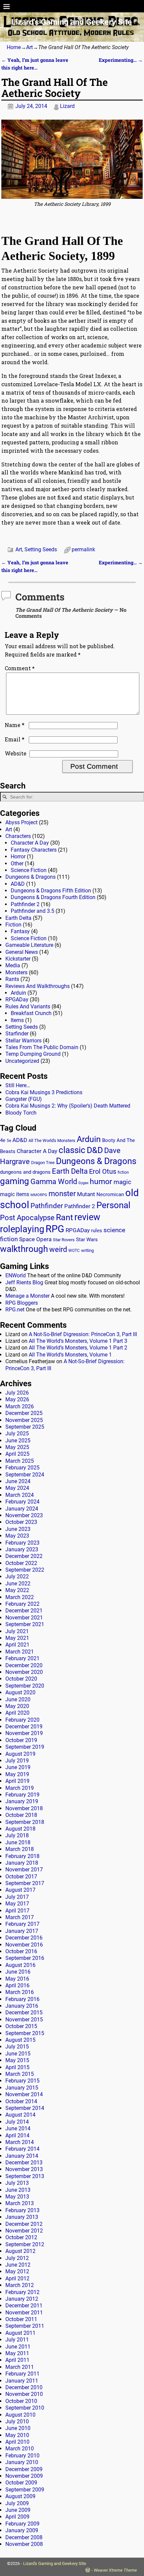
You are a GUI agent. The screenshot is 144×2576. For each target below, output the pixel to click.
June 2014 (18, 2128)
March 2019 (20, 1788)
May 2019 (17, 1774)
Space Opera (35, 1239)
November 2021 (24, 1618)
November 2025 (24, 1420)
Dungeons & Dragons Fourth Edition (53, 897)
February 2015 (22, 2081)
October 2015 (21, 2026)
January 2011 (22, 2381)
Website (16, 753)
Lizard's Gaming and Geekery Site (72, 22)
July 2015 (17, 2047)
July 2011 (17, 2340)
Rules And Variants (28, 1007)
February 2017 (22, 1924)
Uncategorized (22, 1061)
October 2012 (21, 2237)
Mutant (86, 1194)
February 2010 (22, 2456)
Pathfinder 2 (25, 904)
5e (9, 1141)
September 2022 (25, 1570)
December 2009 (24, 2469)
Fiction (13, 925)
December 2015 (24, 2013)
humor (101, 1182)
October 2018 (21, 1815)
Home (14, 47)
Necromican (110, 1194)
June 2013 (18, 2190)
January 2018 (22, 1863)
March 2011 (20, 2367)
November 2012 (24, 2231)
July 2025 (17, 1434)
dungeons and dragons (25, 1172)
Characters (18, 836)
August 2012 (20, 2251)
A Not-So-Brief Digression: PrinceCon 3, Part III (83, 1334)
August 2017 (20, 1890)
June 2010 (18, 2428)
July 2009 (17, 2503)
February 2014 (22, 2149)
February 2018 (22, 1856)
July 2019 (17, 1761)
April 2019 (17, 1781)
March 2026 (20, 1406)
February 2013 (22, 2210)
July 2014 (17, 2122)
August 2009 (20, 2496)
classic (72, 1150)
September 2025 (25, 1427)
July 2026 (17, 1393)
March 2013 (20, 2203)
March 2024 (20, 1495)
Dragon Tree (43, 1163)
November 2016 (24, 1945)
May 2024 (17, 1488)
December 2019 (24, 1727)
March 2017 (20, 1917)
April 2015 (17, 2067)
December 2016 (24, 1938)
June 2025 (18, 1441)
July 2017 (17, 1897)
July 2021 (17, 1631)
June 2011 (18, 2347)
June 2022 (18, 1584)
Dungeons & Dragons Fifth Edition (51, 891)
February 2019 (22, 1795)
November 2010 (24, 2394)
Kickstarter (18, 959)
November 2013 (24, 2169)
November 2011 (24, 2313)
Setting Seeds (41, 549)
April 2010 (17, 2442)
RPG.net (15, 1310)
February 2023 (22, 1543)
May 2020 (17, 1706)
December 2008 (24, 2537)
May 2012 (17, 2271)
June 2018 (18, 1842)
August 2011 (20, 2333)
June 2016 (18, 1972)
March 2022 (20, 1597)
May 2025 (17, 1447)
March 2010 (20, 2449)
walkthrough (24, 1249)
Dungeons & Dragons (30, 877)
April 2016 (17, 1985)
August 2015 (20, 2040)
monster (62, 1194)
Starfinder (17, 1034)
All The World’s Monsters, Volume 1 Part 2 (78, 1348)
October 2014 (21, 2101)
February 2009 (22, 2524)
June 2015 (18, 2054)
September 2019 (25, 1747)
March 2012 (20, 2285)
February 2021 (22, 1658)
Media (13, 965)
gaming (15, 1181)
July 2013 (17, 2183)
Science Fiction (29, 870)
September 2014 (25, 2108)
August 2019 (20, 1754)
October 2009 (21, 2483)
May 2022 (17, 1590)
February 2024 (22, 1502)
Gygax (83, 1183)
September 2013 (25, 2176)
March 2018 (20, 1849)
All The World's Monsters (52, 1140)
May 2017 (17, 1904)
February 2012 (22, 2292)
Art (29, 47)
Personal (113, 1205)
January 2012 (22, 2299)
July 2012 (17, 2258)
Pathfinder (47, 1206)
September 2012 (25, 2244)
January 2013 (22, 2217)
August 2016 (20, 1965)
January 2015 (22, 2088)
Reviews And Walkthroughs (38, 986)
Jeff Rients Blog (24, 1282)
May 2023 (17, 1536)
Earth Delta (18, 918)
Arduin (18, 993)
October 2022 (21, 1563)
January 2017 (22, 1931)
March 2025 (20, 1461)
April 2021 (17, 1645)
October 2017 (21, 1877)
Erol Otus (103, 1171)
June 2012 (18, 2265)
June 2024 (18, 1481)
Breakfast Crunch (31, 1013)
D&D (95, 1150)
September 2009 (25, 2490)
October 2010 (21, 2401)
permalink (83, 549)
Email (15, 739)
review (87, 1217)
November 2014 (24, 2094)
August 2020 (20, 1692)
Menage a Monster (27, 1296)
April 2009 (17, 2517)
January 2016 (22, 2006)
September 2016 (25, 1958)
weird (58, 1249)
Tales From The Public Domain (42, 1047)
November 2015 (24, 2020)
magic (122, 1182)
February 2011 (22, 2374)
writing (87, 1250)
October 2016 (21, 1951)
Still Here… (18, 1085)
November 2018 (24, 1808)
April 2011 (17, 2360)
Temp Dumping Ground (33, 1054)
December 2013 (24, 2163)
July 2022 (17, 1577)
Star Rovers (64, 1240)
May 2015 (17, 2060)
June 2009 (18, 2510)
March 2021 (20, 1652)
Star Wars (87, 1240)
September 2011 (25, 2326)
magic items (15, 1194)
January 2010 (22, 2462)
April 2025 (17, 1454)
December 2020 (24, 1665)
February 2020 (22, 1720)
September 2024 (25, 1475)
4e (3, 1140)
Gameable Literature (29, 945)
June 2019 (18, 1767)
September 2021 (25, 1624)
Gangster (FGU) (24, 1099)
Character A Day (30, 843)
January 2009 (22, 2530)
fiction (123, 1172)
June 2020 (18, 1699)
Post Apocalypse (27, 1218)
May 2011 (17, 2353)
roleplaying (22, 1229)
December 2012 (24, 2224)
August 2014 (20, 2115)
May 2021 (17, 1638)
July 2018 (17, 1835)
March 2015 (20, 2074)
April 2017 (17, 1911)
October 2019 (21, 1740)
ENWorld (16, 1275)
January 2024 (22, 1509)
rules (97, 1231)
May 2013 (17, 2197)
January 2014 (22, 2156)
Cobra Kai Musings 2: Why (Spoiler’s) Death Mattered (68, 1106)
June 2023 (18, 1529)
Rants (12, 979)
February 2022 (22, 1604)
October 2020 (21, 1679)
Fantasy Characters (34, 850)
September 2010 (25, 2408)
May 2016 (17, 1979)
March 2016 (20, 1992)
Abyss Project (21, 822)
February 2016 (22, 1999)
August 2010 (20, 2415)
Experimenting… (121, 60)
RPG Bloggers (22, 1303)
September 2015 (25, 2033)
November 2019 (24, 1733)
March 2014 (20, 2142)
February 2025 (22, 1468)
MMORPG (39, 1195)
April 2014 (17, 2135)
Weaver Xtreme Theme (115, 2570)
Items (17, 1020)
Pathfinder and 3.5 (32, 911)
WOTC (74, 1251)
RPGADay (17, 999)
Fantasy (20, 931)
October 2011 (21, 2319)
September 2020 (25, 1686)
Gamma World (54, 1182)
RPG (55, 1229)
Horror (18, 856)
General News (22, 952)
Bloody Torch (21, 1113)
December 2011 (24, 2306)
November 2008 (24, 2544)
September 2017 (25, 1883)
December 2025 (24, 1413)
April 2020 (17, 1713)
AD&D (18, 884)
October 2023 (21, 1522)
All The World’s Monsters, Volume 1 (70, 1355)
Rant (64, 1217)
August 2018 (20, 1829)
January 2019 (22, 1801)
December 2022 (24, 1556)
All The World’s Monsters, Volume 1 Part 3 (78, 1341)
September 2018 (25, 1822)
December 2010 (24, 2387)
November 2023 (24, 1515)
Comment (20, 668)
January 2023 (22, 1549)
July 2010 (17, 2421)
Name (15, 725)
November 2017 (24, 1870)
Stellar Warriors (23, 1041)
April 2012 (17, 2278)
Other (17, 864)
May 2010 (17, 2435)
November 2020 (24, 1672)
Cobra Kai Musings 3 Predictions (44, 1092)
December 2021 (24, 1611)
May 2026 (17, 1399)
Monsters (16, 972)
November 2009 (24, 2476)
